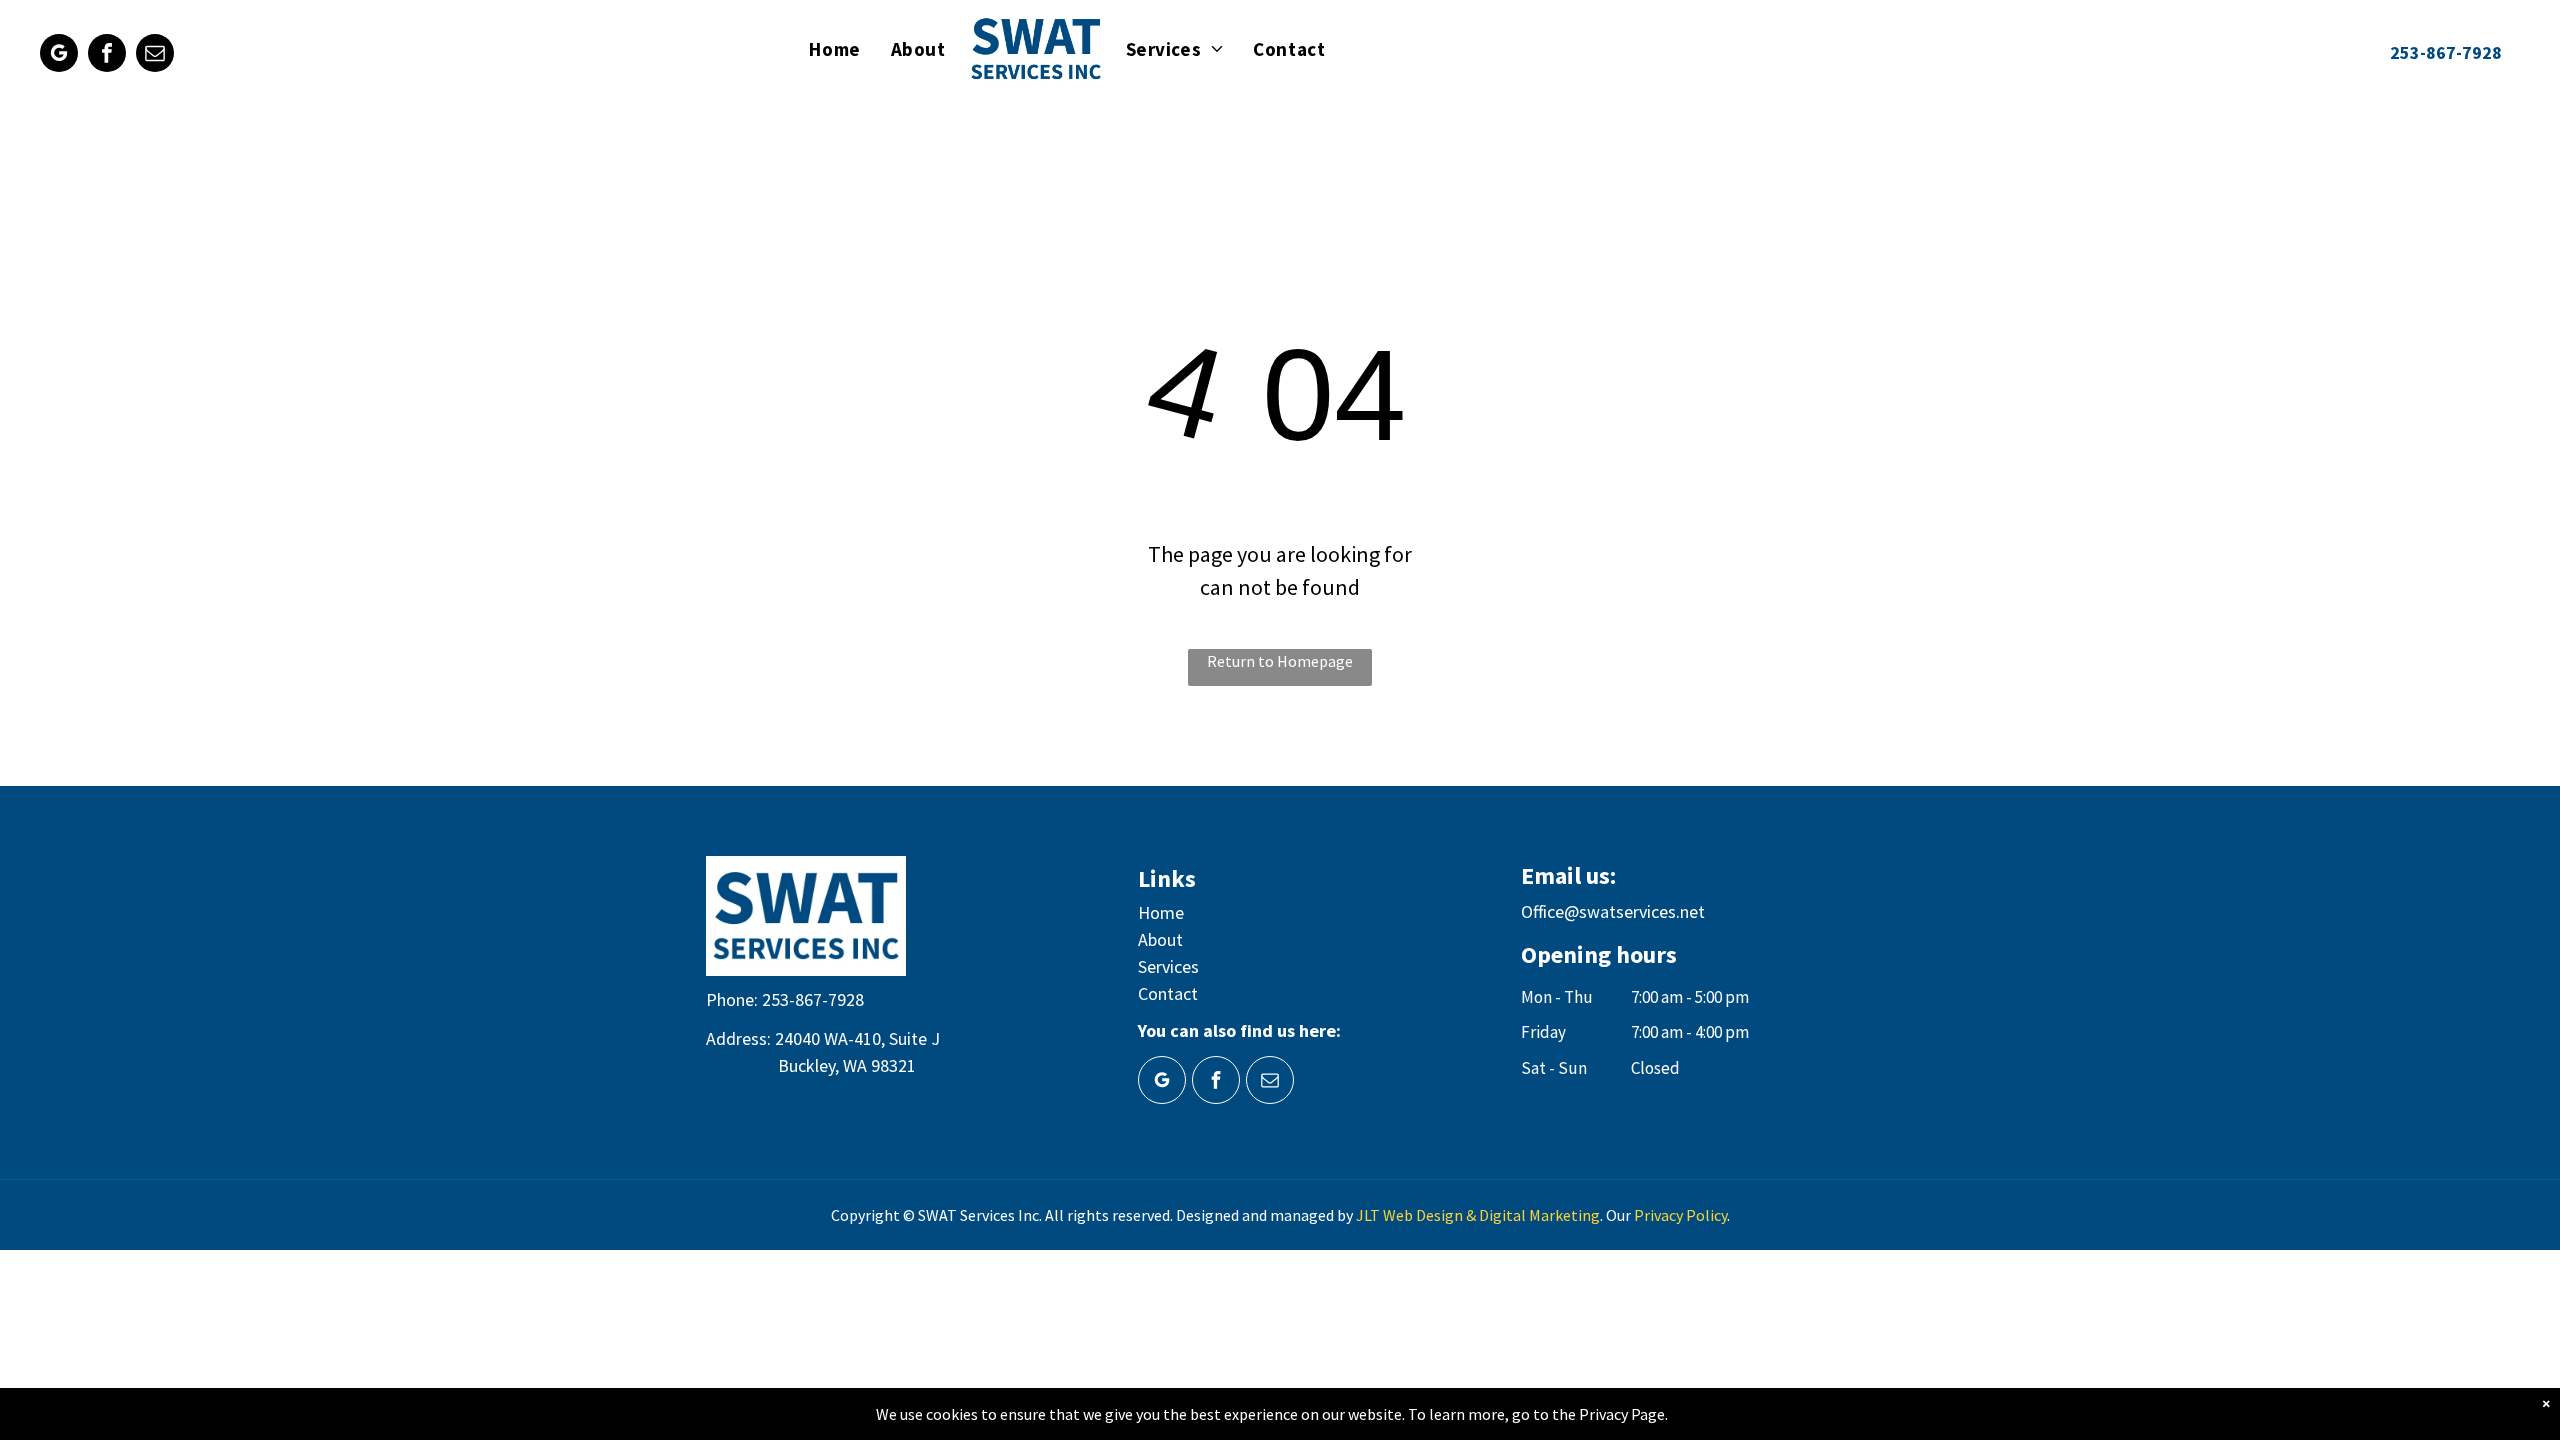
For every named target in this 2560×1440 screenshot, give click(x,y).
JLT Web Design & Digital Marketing (1478, 1215)
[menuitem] (834, 49)
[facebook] (107, 55)
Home (1161, 912)
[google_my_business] (59, 55)
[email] (155, 55)
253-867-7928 (813, 999)
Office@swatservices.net (1613, 911)
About (1160, 939)
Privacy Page (1622, 1414)
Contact (1168, 993)
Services (1168, 966)
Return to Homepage (1280, 661)
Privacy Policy (1680, 1215)
